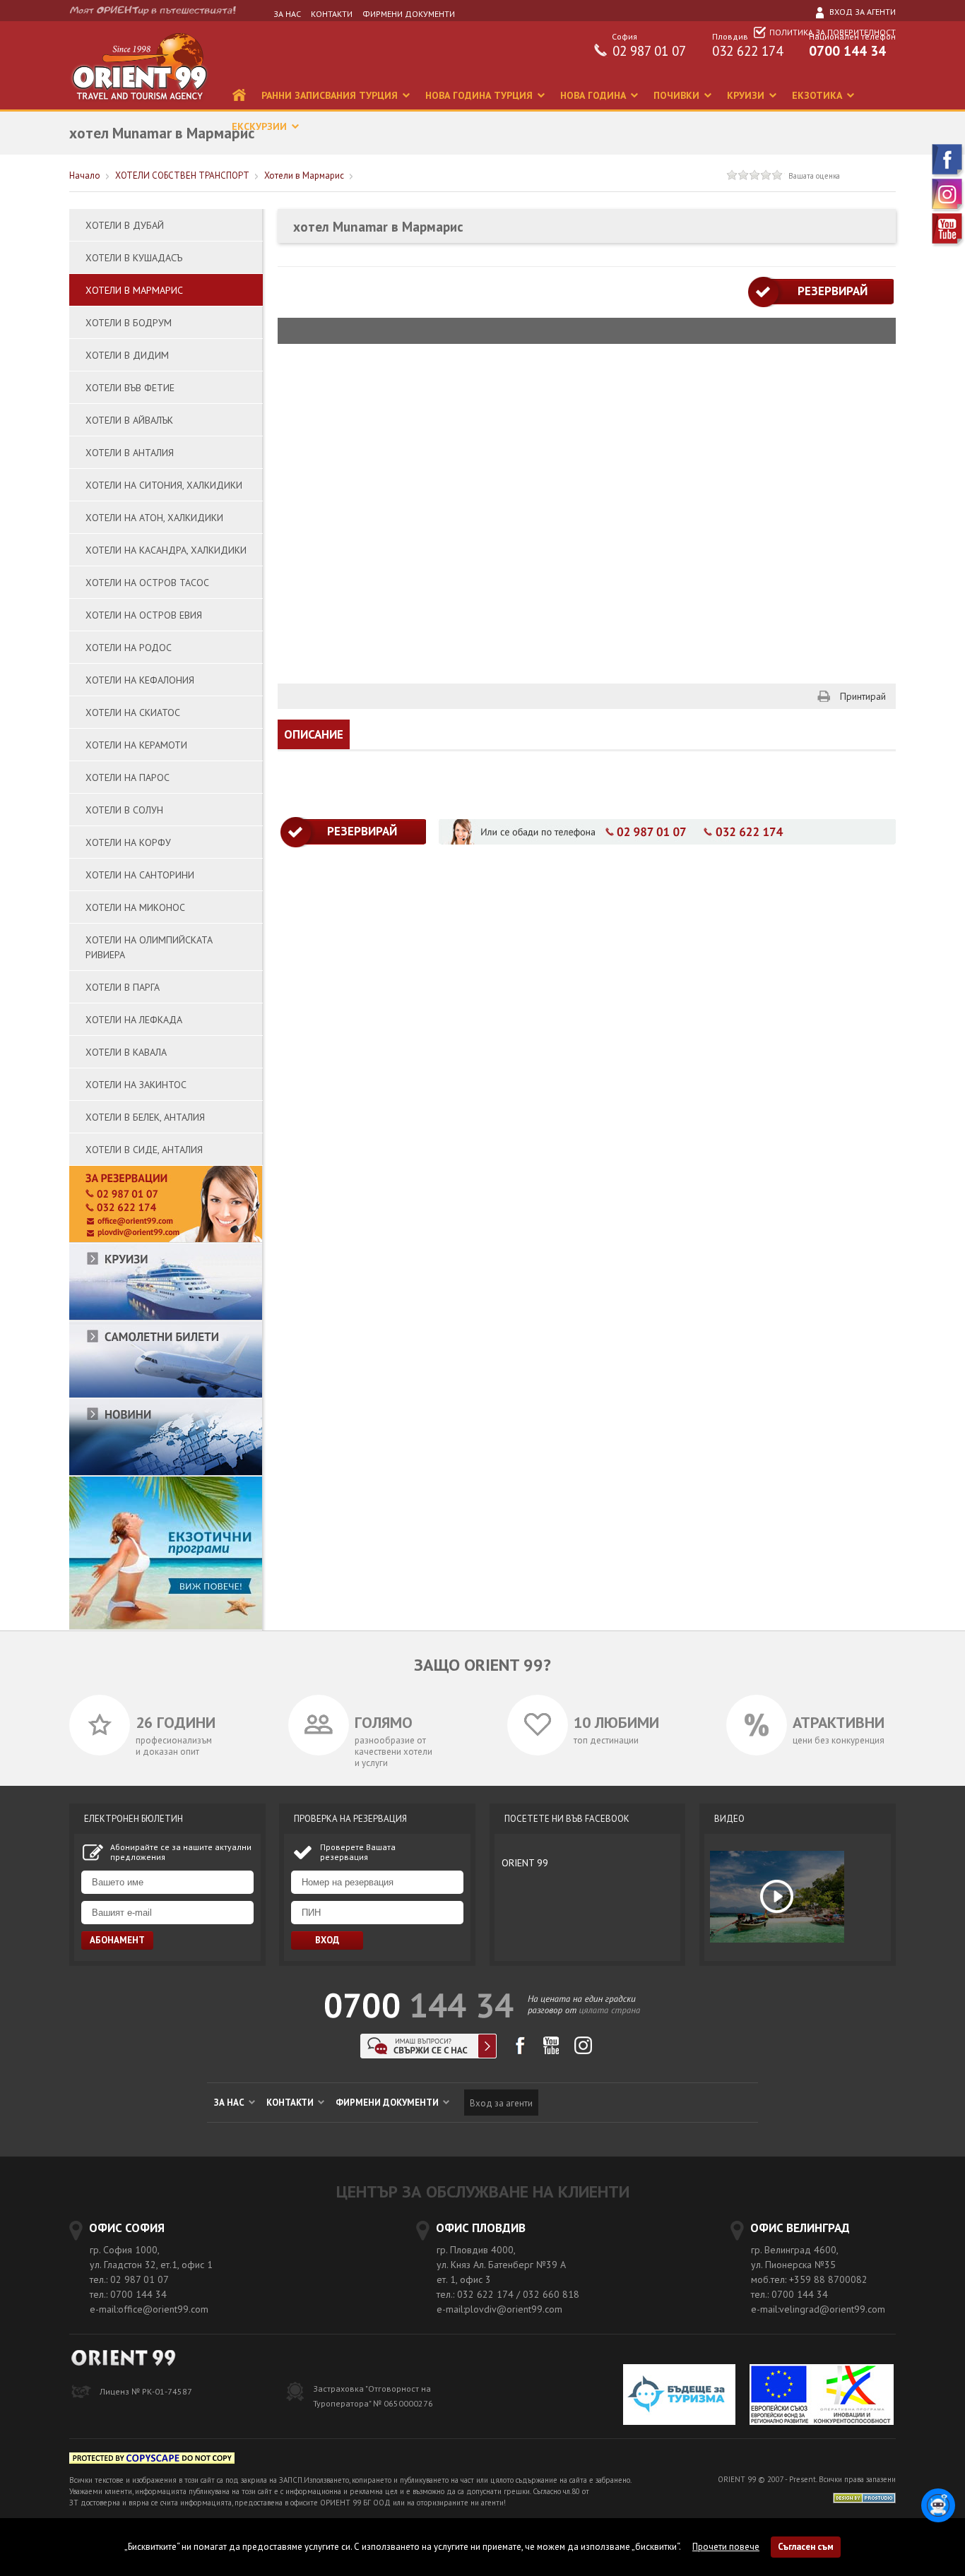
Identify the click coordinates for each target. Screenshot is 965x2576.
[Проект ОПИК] (822, 2396)
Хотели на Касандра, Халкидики (166, 550)
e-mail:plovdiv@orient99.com (499, 2309)
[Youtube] (948, 244)
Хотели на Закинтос (136, 1085)
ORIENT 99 (525, 1863)
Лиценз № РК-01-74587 (146, 2391)
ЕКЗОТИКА (818, 95)
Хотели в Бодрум (129, 323)
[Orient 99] (139, 106)
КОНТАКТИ (332, 14)
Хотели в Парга (123, 987)
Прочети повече (726, 2547)
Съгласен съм (806, 2547)
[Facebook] (948, 175)
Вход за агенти (862, 12)
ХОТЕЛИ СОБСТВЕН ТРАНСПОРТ (182, 175)
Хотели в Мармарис (304, 175)
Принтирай (863, 696)
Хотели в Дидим (127, 355)
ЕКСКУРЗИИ (261, 126)
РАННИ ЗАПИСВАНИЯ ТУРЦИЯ (331, 95)
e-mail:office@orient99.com (149, 2309)
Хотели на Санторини (140, 875)
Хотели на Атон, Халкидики (154, 518)
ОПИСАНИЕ (314, 734)
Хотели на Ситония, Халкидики (164, 485)
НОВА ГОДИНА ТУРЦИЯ (480, 95)
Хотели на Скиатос (133, 712)
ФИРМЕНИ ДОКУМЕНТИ (409, 14)
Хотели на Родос (129, 648)
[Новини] (166, 1473)
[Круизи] (166, 1317)
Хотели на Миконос (135, 907)
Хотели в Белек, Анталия (145, 1117)
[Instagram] (948, 209)
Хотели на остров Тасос (147, 583)
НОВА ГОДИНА (594, 95)
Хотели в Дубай (125, 225)
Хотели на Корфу (128, 842)
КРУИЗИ (747, 95)
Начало (85, 175)
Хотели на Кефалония (140, 680)
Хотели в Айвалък (129, 420)
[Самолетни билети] (166, 1395)
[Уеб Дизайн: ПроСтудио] (864, 2497)
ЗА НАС (287, 14)
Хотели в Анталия (130, 453)
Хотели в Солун (124, 810)
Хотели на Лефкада (134, 1020)
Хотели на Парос (128, 777)
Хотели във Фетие (130, 388)
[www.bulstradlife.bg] (152, 2461)
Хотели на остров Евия (144, 615)
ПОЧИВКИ (678, 95)
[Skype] (428, 2055)
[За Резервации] (166, 1240)
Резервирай (821, 291)
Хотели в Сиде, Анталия (144, 1150)
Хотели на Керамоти (136, 745)
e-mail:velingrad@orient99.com (818, 2309)
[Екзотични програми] (166, 1627)
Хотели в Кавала (126, 1052)
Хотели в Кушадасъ (134, 258)
